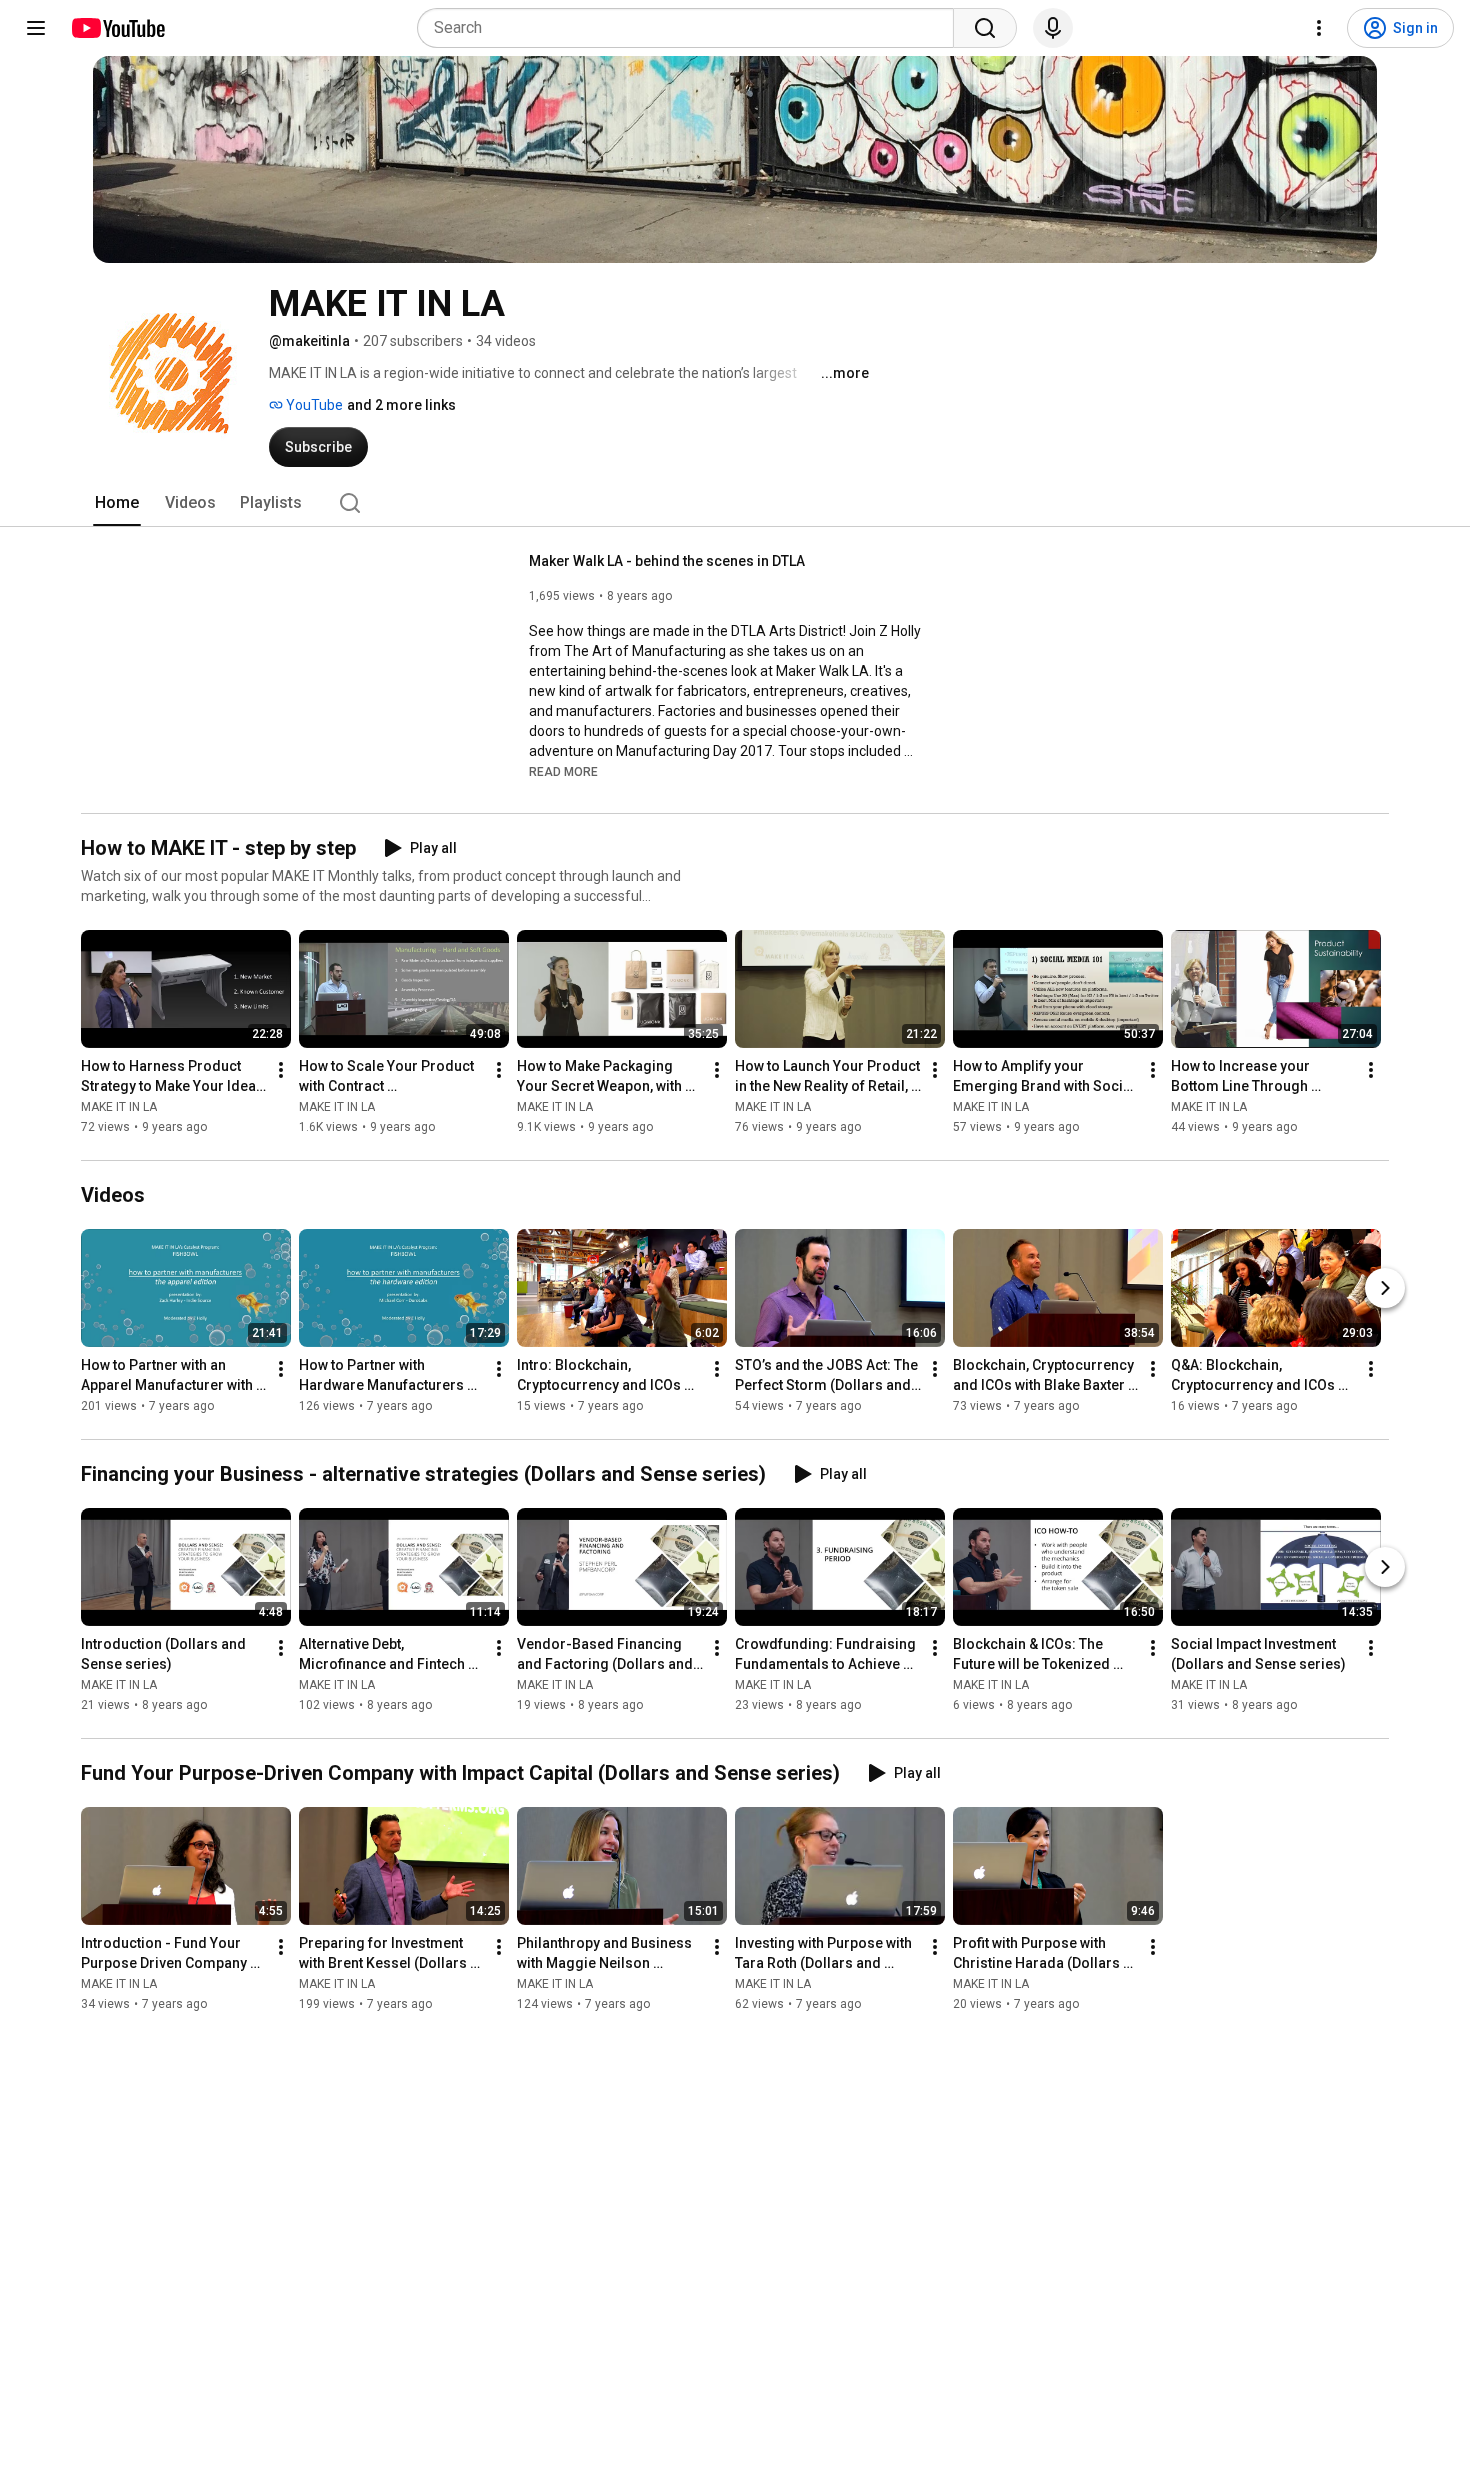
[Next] (1385, 1288)
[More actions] (281, 1070)
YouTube (313, 405)
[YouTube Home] (117, 28)
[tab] (117, 503)
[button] (563, 771)
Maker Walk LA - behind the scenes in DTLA (667, 561)
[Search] (985, 28)
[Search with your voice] (1053, 28)
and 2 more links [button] (401, 405)
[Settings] (1319, 28)
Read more (563, 772)
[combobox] (691, 28)
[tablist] (735, 503)
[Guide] (36, 28)
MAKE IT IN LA (119, 1107)
